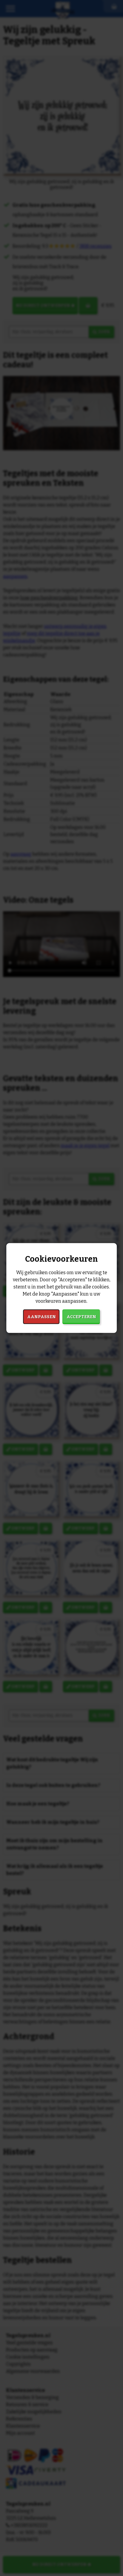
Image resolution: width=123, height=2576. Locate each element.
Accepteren (81, 1317)
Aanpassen (41, 1317)
